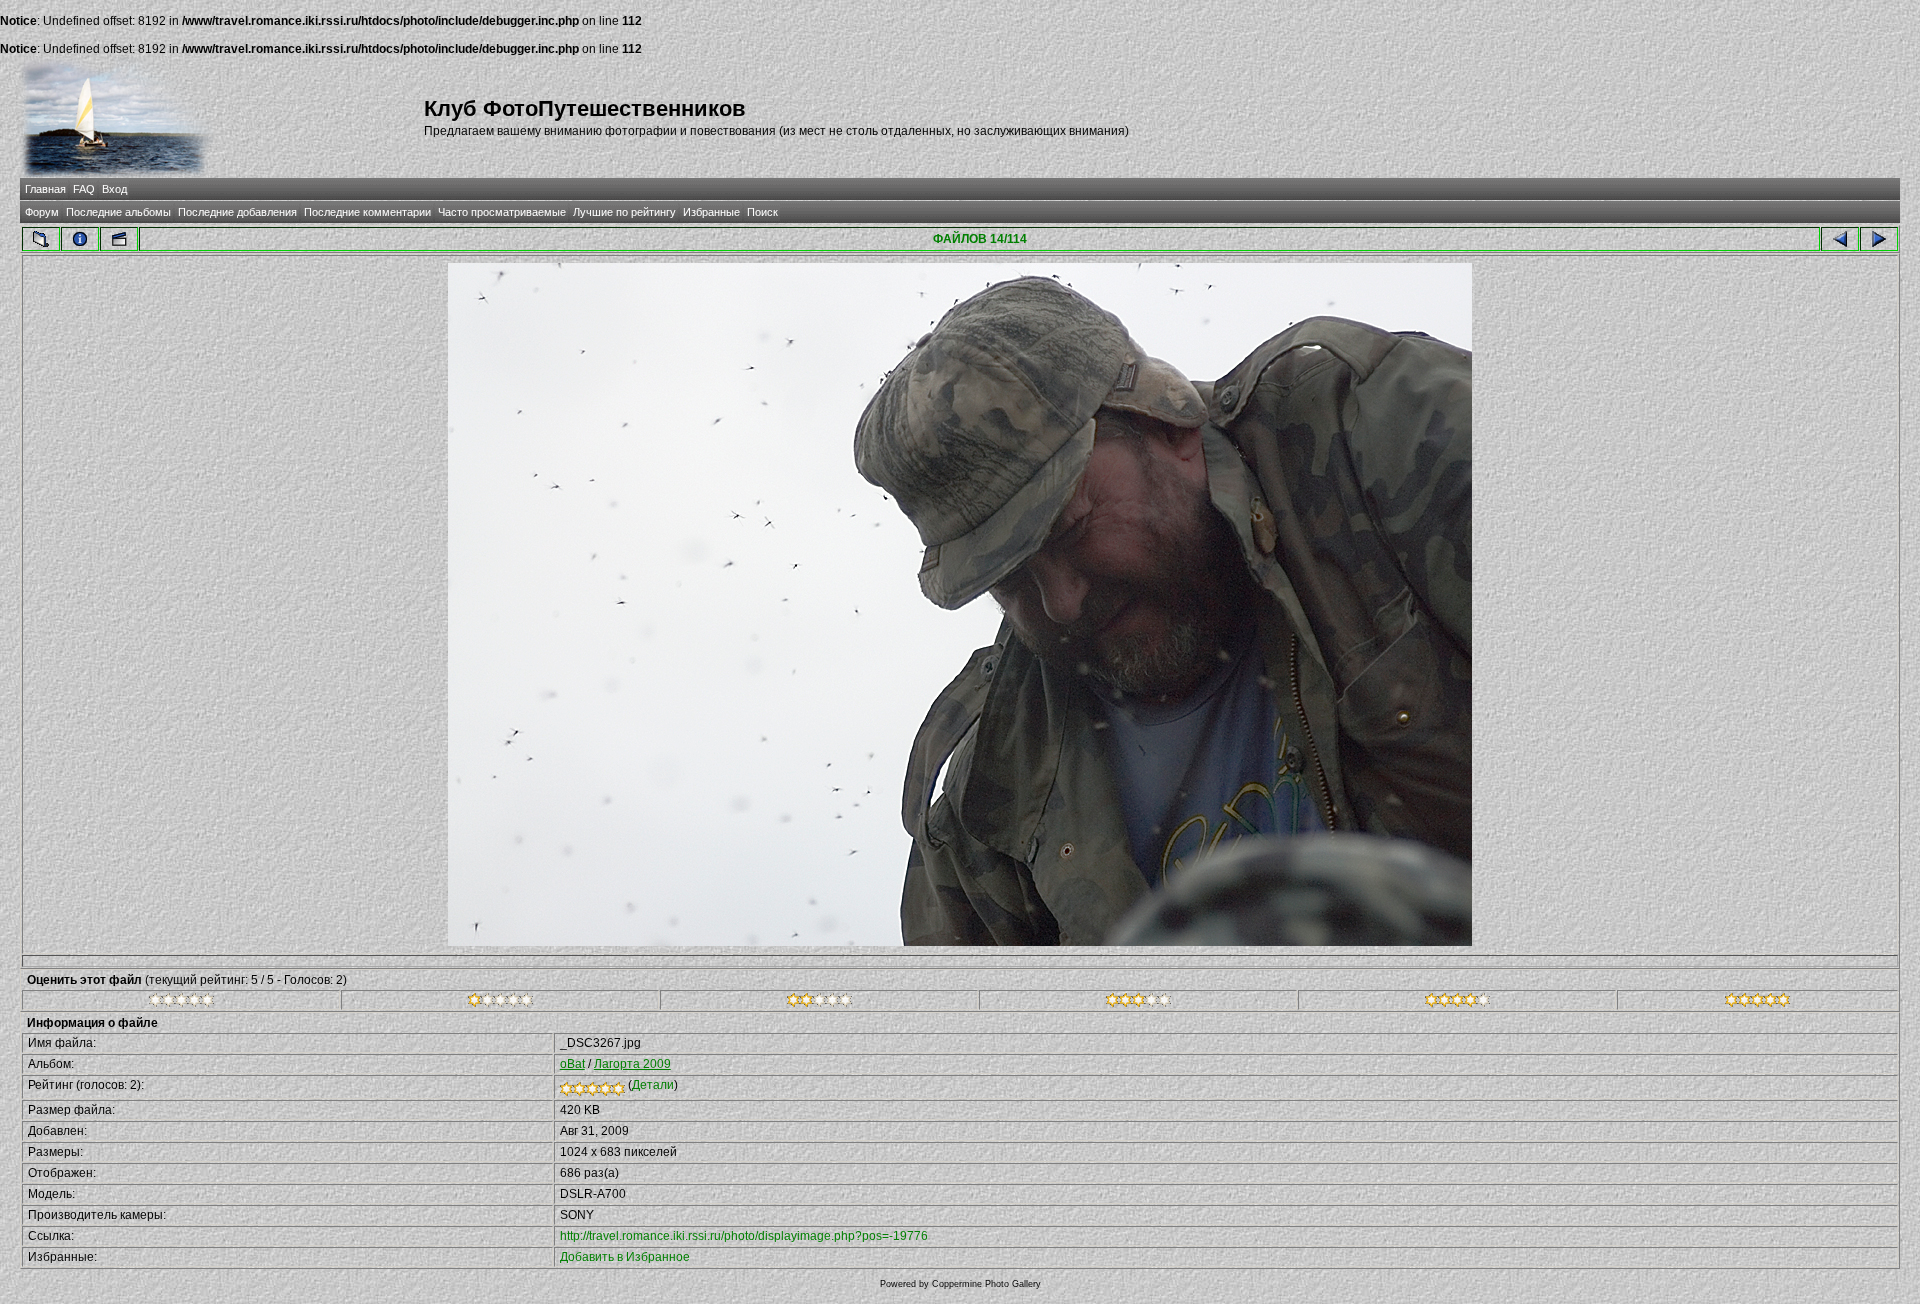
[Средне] (819, 1003)
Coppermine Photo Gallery (986, 1284)
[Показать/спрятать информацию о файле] (80, 239)
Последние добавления (237, 212)
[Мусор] (181, 1003)
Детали (653, 1085)
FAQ (84, 189)
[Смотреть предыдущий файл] (1840, 239)
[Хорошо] (1138, 1003)
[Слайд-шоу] (119, 239)
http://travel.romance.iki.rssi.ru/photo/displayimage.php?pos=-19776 (744, 1236)
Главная (45, 189)
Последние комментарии (367, 212)
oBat (572, 1064)
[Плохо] (500, 1003)
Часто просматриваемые (502, 212)
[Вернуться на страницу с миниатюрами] (41, 239)
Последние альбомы (118, 212)
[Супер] (1757, 1003)
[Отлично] (1457, 1003)
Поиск (762, 212)
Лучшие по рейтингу (624, 212)
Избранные (711, 212)
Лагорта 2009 (632, 1064)
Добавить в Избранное (625, 1257)
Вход (114, 189)
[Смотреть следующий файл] (1879, 239)
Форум (42, 212)
